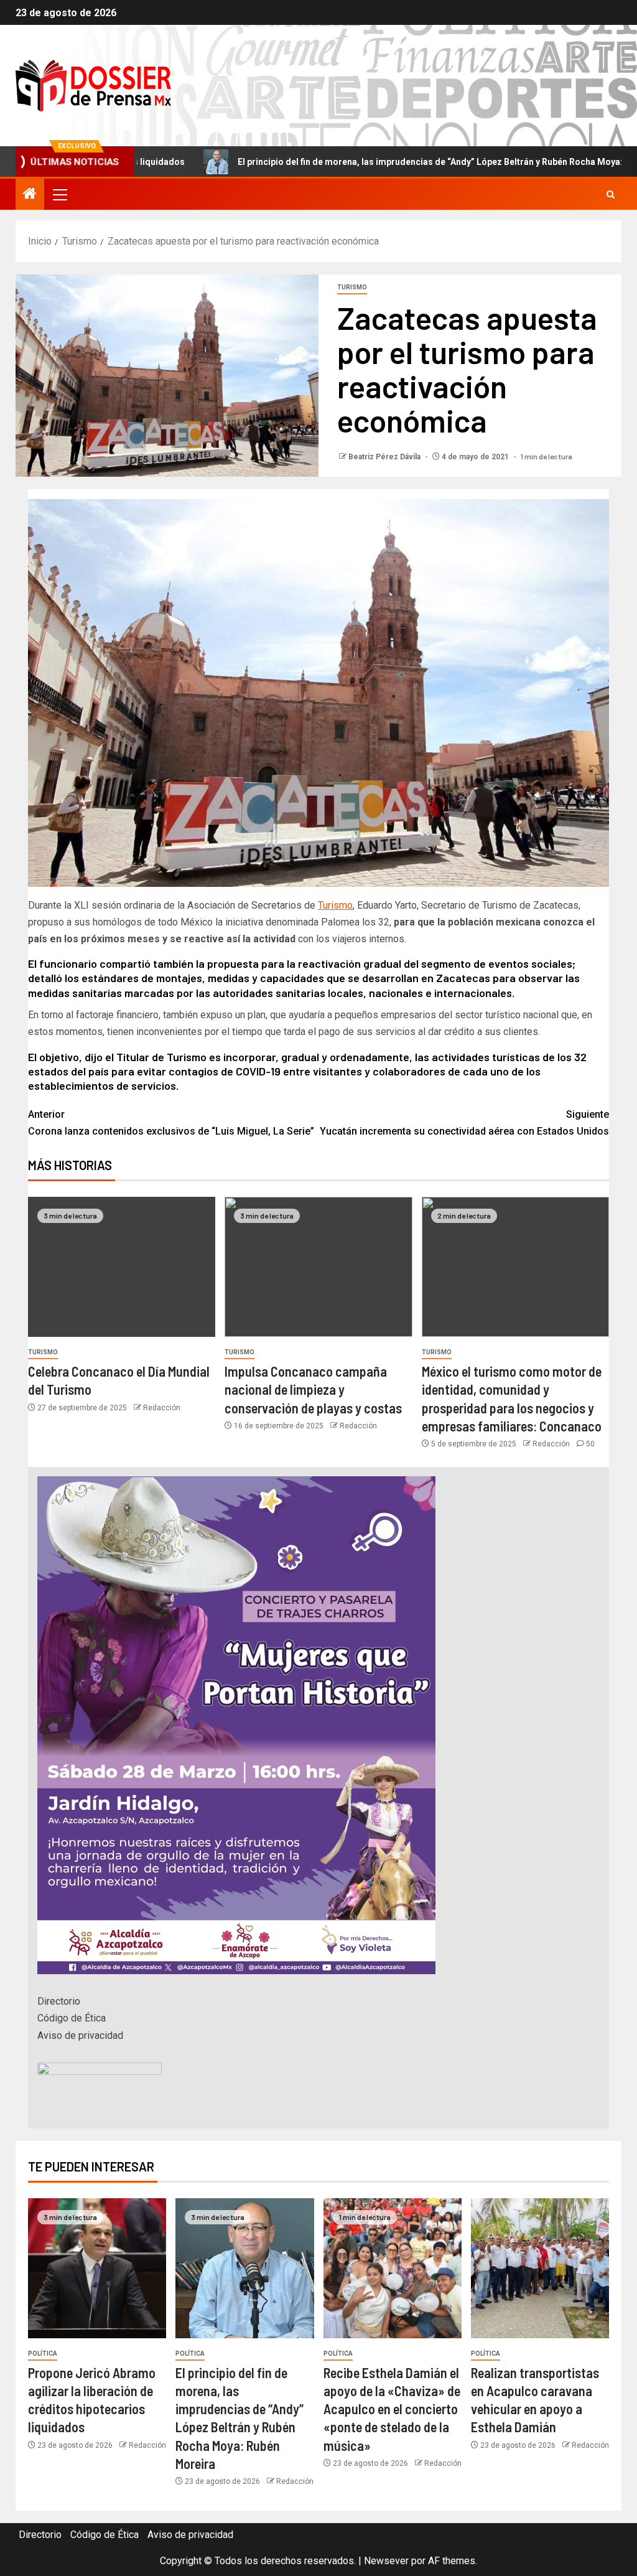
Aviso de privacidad (80, 2035)
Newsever (386, 2561)
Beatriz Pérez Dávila (385, 457)
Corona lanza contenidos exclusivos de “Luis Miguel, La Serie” (171, 1123)
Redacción (162, 1408)
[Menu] (59, 194)
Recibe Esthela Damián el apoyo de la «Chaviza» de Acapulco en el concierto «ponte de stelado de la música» (392, 2409)
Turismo (352, 287)
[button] (59, 194)
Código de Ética (72, 2018)
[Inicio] (30, 195)
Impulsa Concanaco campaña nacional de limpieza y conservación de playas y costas (313, 1389)
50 (590, 1444)
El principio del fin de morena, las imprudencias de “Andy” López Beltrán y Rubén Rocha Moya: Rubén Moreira (376, 162)
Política (43, 2354)
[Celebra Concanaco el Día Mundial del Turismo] (122, 1267)
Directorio (59, 2001)
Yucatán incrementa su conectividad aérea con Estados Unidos (464, 1123)
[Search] (611, 194)
